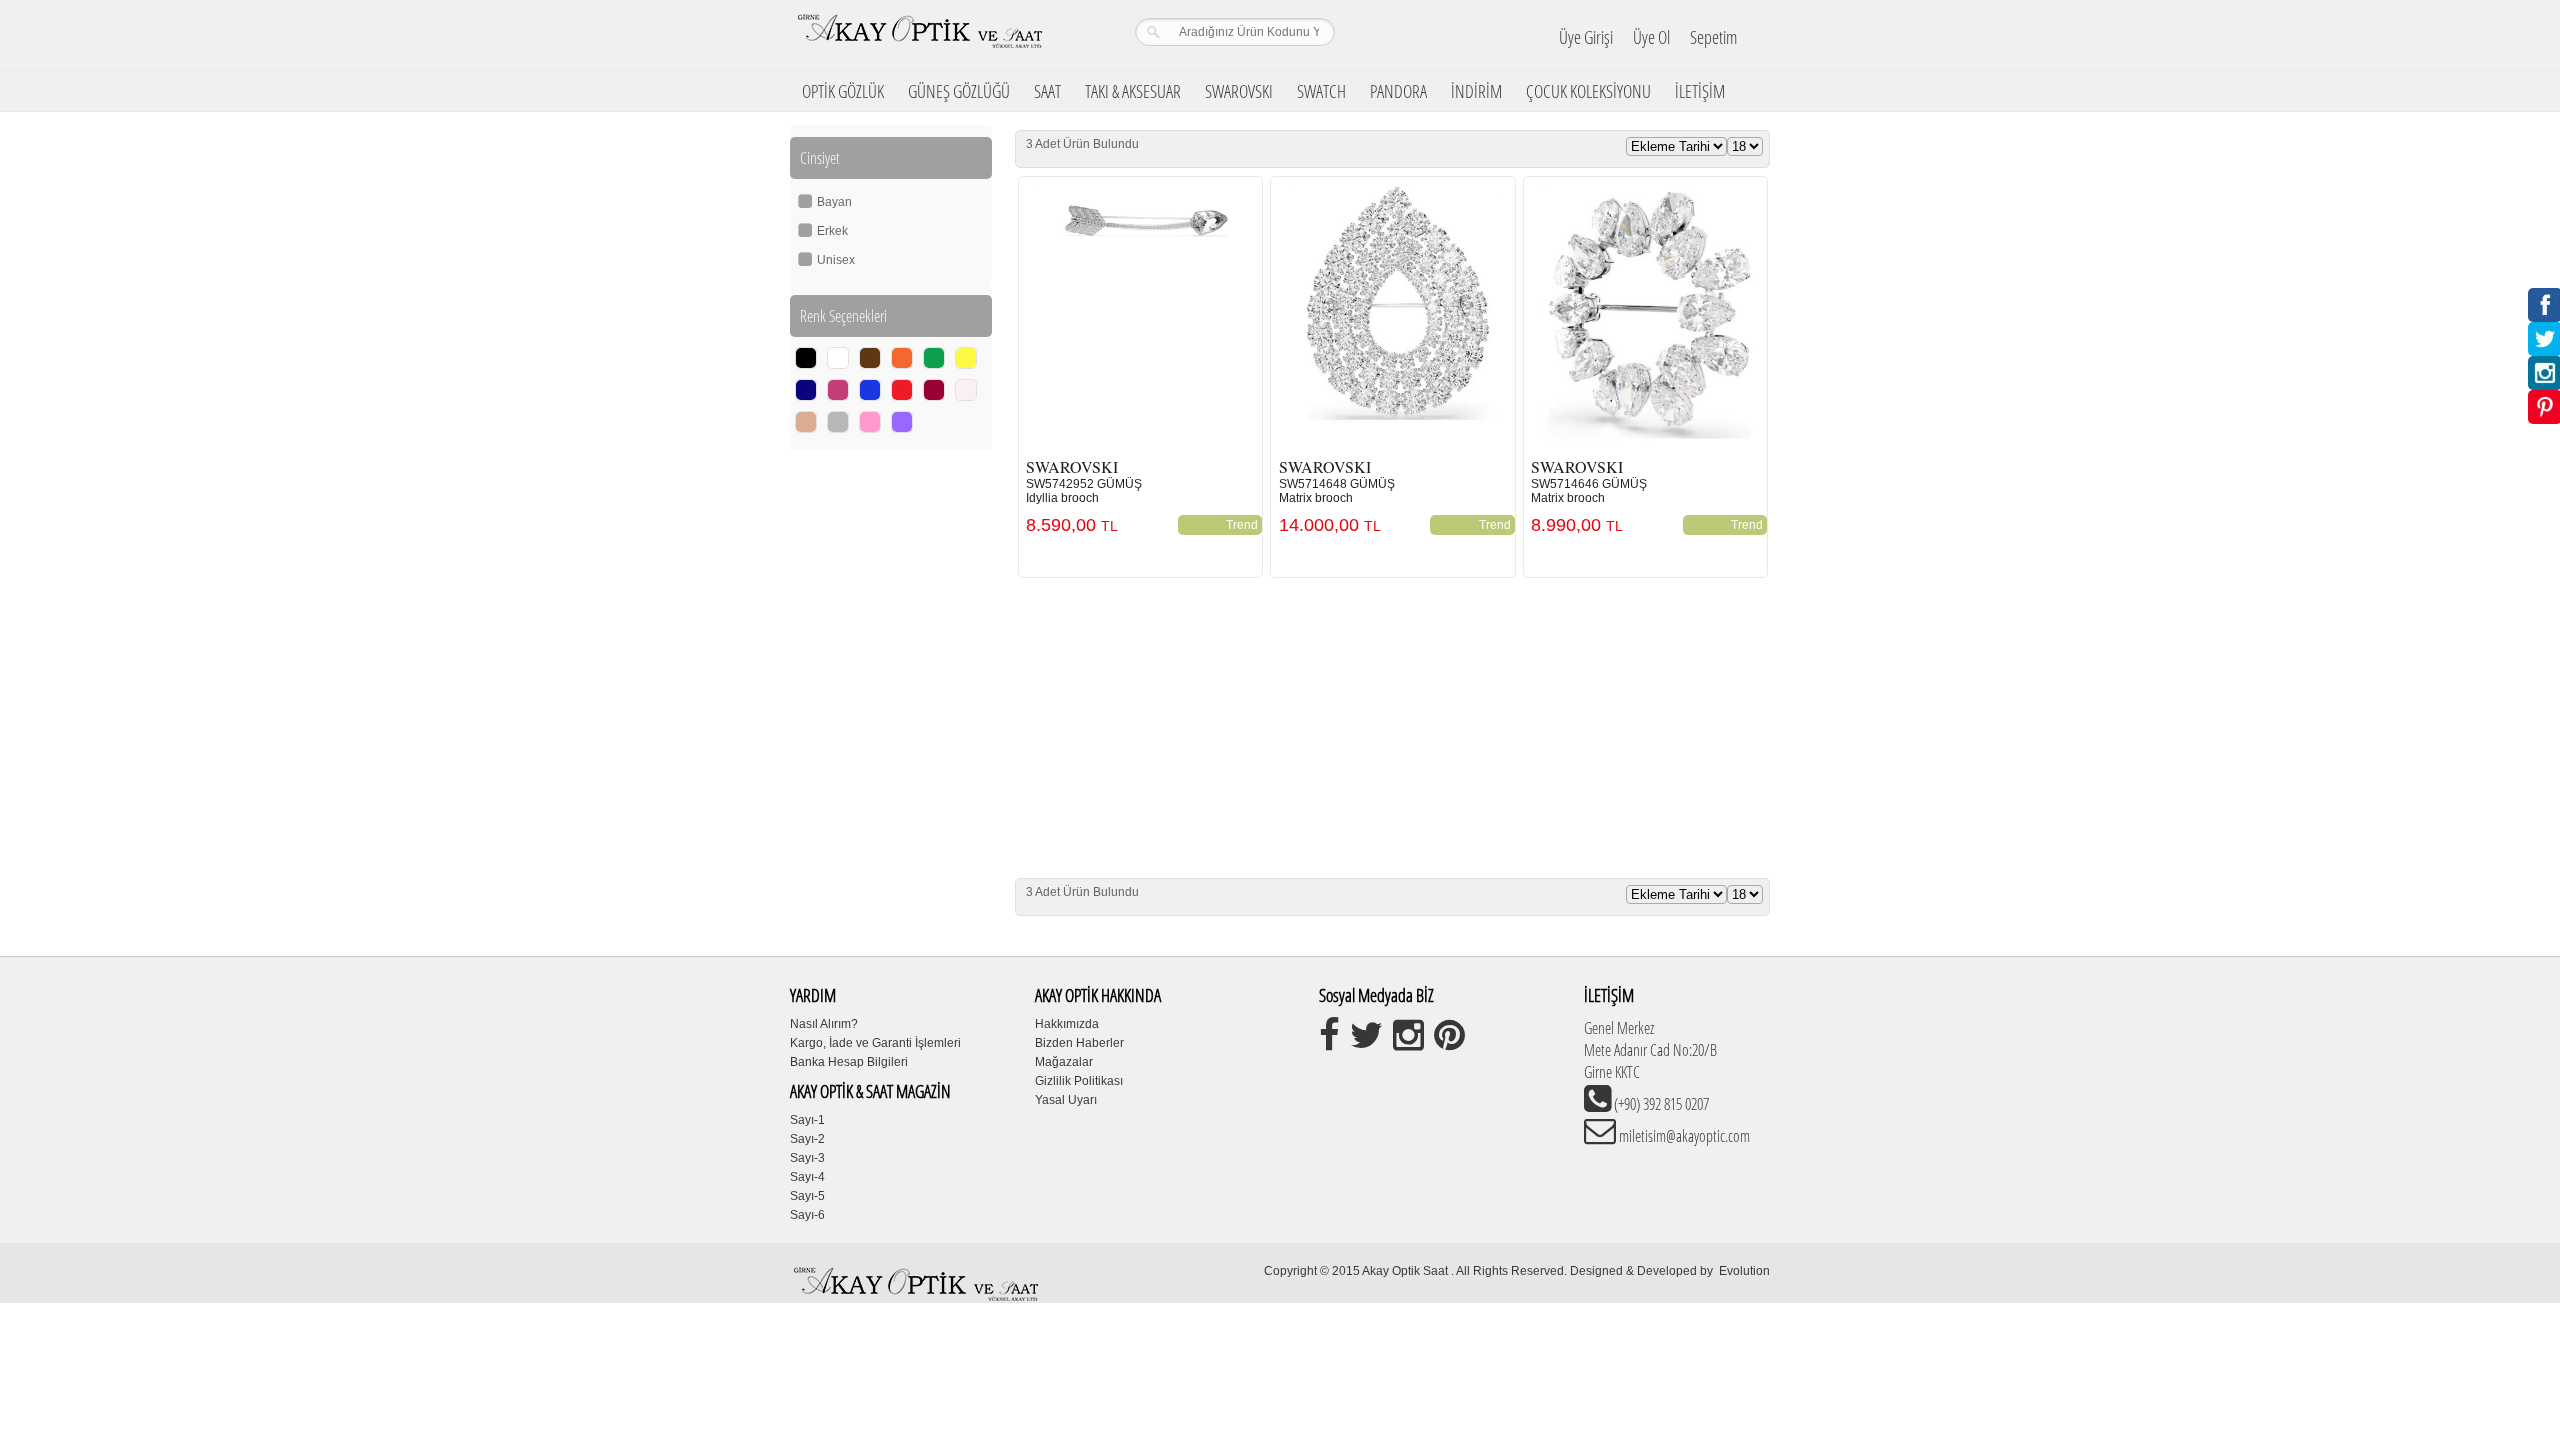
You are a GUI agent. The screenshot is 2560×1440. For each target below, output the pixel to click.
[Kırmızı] (902, 390)
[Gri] (838, 422)
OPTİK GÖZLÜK (843, 91)
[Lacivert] (806, 390)
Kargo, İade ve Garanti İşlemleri (875, 1043)
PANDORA (1398, 91)
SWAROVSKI (1239, 91)
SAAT (1047, 91)
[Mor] (838, 390)
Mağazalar (1064, 1062)
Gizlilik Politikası (1079, 1081)
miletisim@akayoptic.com (1683, 1136)
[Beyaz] (838, 358)
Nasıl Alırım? (824, 1024)
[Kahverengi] (870, 358)
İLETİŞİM (1700, 91)
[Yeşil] (934, 358)
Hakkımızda (1067, 1024)
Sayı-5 (807, 1196)
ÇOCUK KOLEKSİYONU (1588, 91)
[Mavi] (870, 390)
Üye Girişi (1586, 37)
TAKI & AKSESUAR (1133, 91)
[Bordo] (934, 390)
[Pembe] (870, 422)
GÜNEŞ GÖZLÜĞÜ (959, 91)
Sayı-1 (807, 1120)
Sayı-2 (807, 1139)
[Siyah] (806, 358)
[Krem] (966, 390)
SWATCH (1321, 91)
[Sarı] (966, 358)
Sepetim (1713, 37)
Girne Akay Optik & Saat (919, 35)
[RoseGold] (806, 422)
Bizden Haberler (1079, 1043)
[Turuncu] (902, 358)
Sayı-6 (807, 1215)
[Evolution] (1717, 1271)
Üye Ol (1651, 37)
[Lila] (902, 422)
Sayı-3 (807, 1158)
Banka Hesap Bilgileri (849, 1062)
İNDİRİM (1476, 91)
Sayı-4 (807, 1177)
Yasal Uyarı (1066, 1100)
